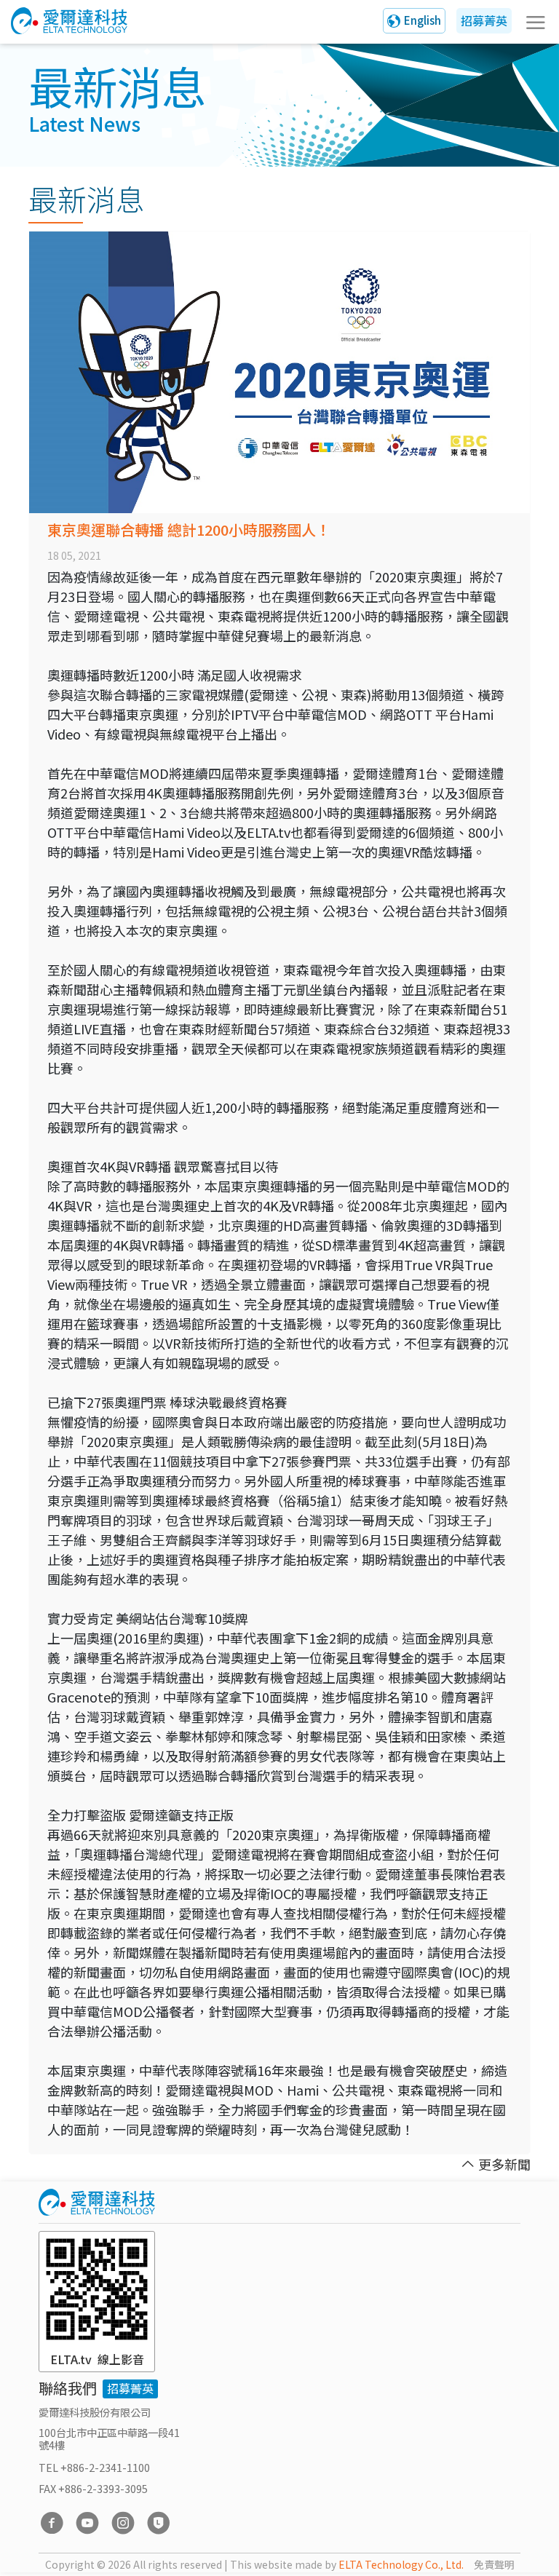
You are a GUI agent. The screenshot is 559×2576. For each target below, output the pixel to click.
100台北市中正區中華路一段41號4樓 (109, 2438)
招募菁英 (484, 20)
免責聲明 (494, 2564)
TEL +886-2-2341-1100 (94, 2467)
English (423, 20)
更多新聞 (504, 2164)
